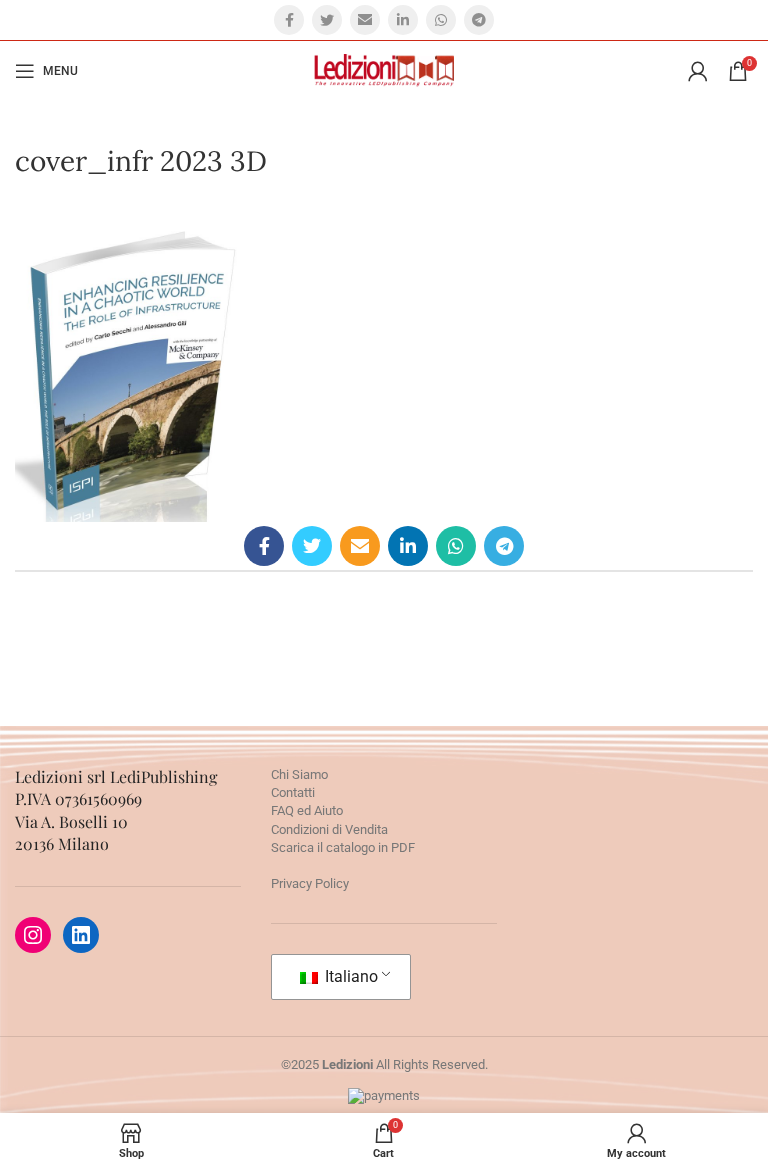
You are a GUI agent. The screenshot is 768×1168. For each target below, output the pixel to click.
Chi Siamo (299, 774)
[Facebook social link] (289, 20)
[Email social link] (365, 20)
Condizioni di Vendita (329, 829)
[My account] (698, 71)
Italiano (349, 976)
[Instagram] (33, 935)
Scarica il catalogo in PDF (343, 847)
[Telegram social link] (479, 20)
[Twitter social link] (327, 20)
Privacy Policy (310, 883)
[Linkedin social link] (403, 20)
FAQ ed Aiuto (307, 810)
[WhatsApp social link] (441, 20)
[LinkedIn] (81, 935)
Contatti (293, 792)
